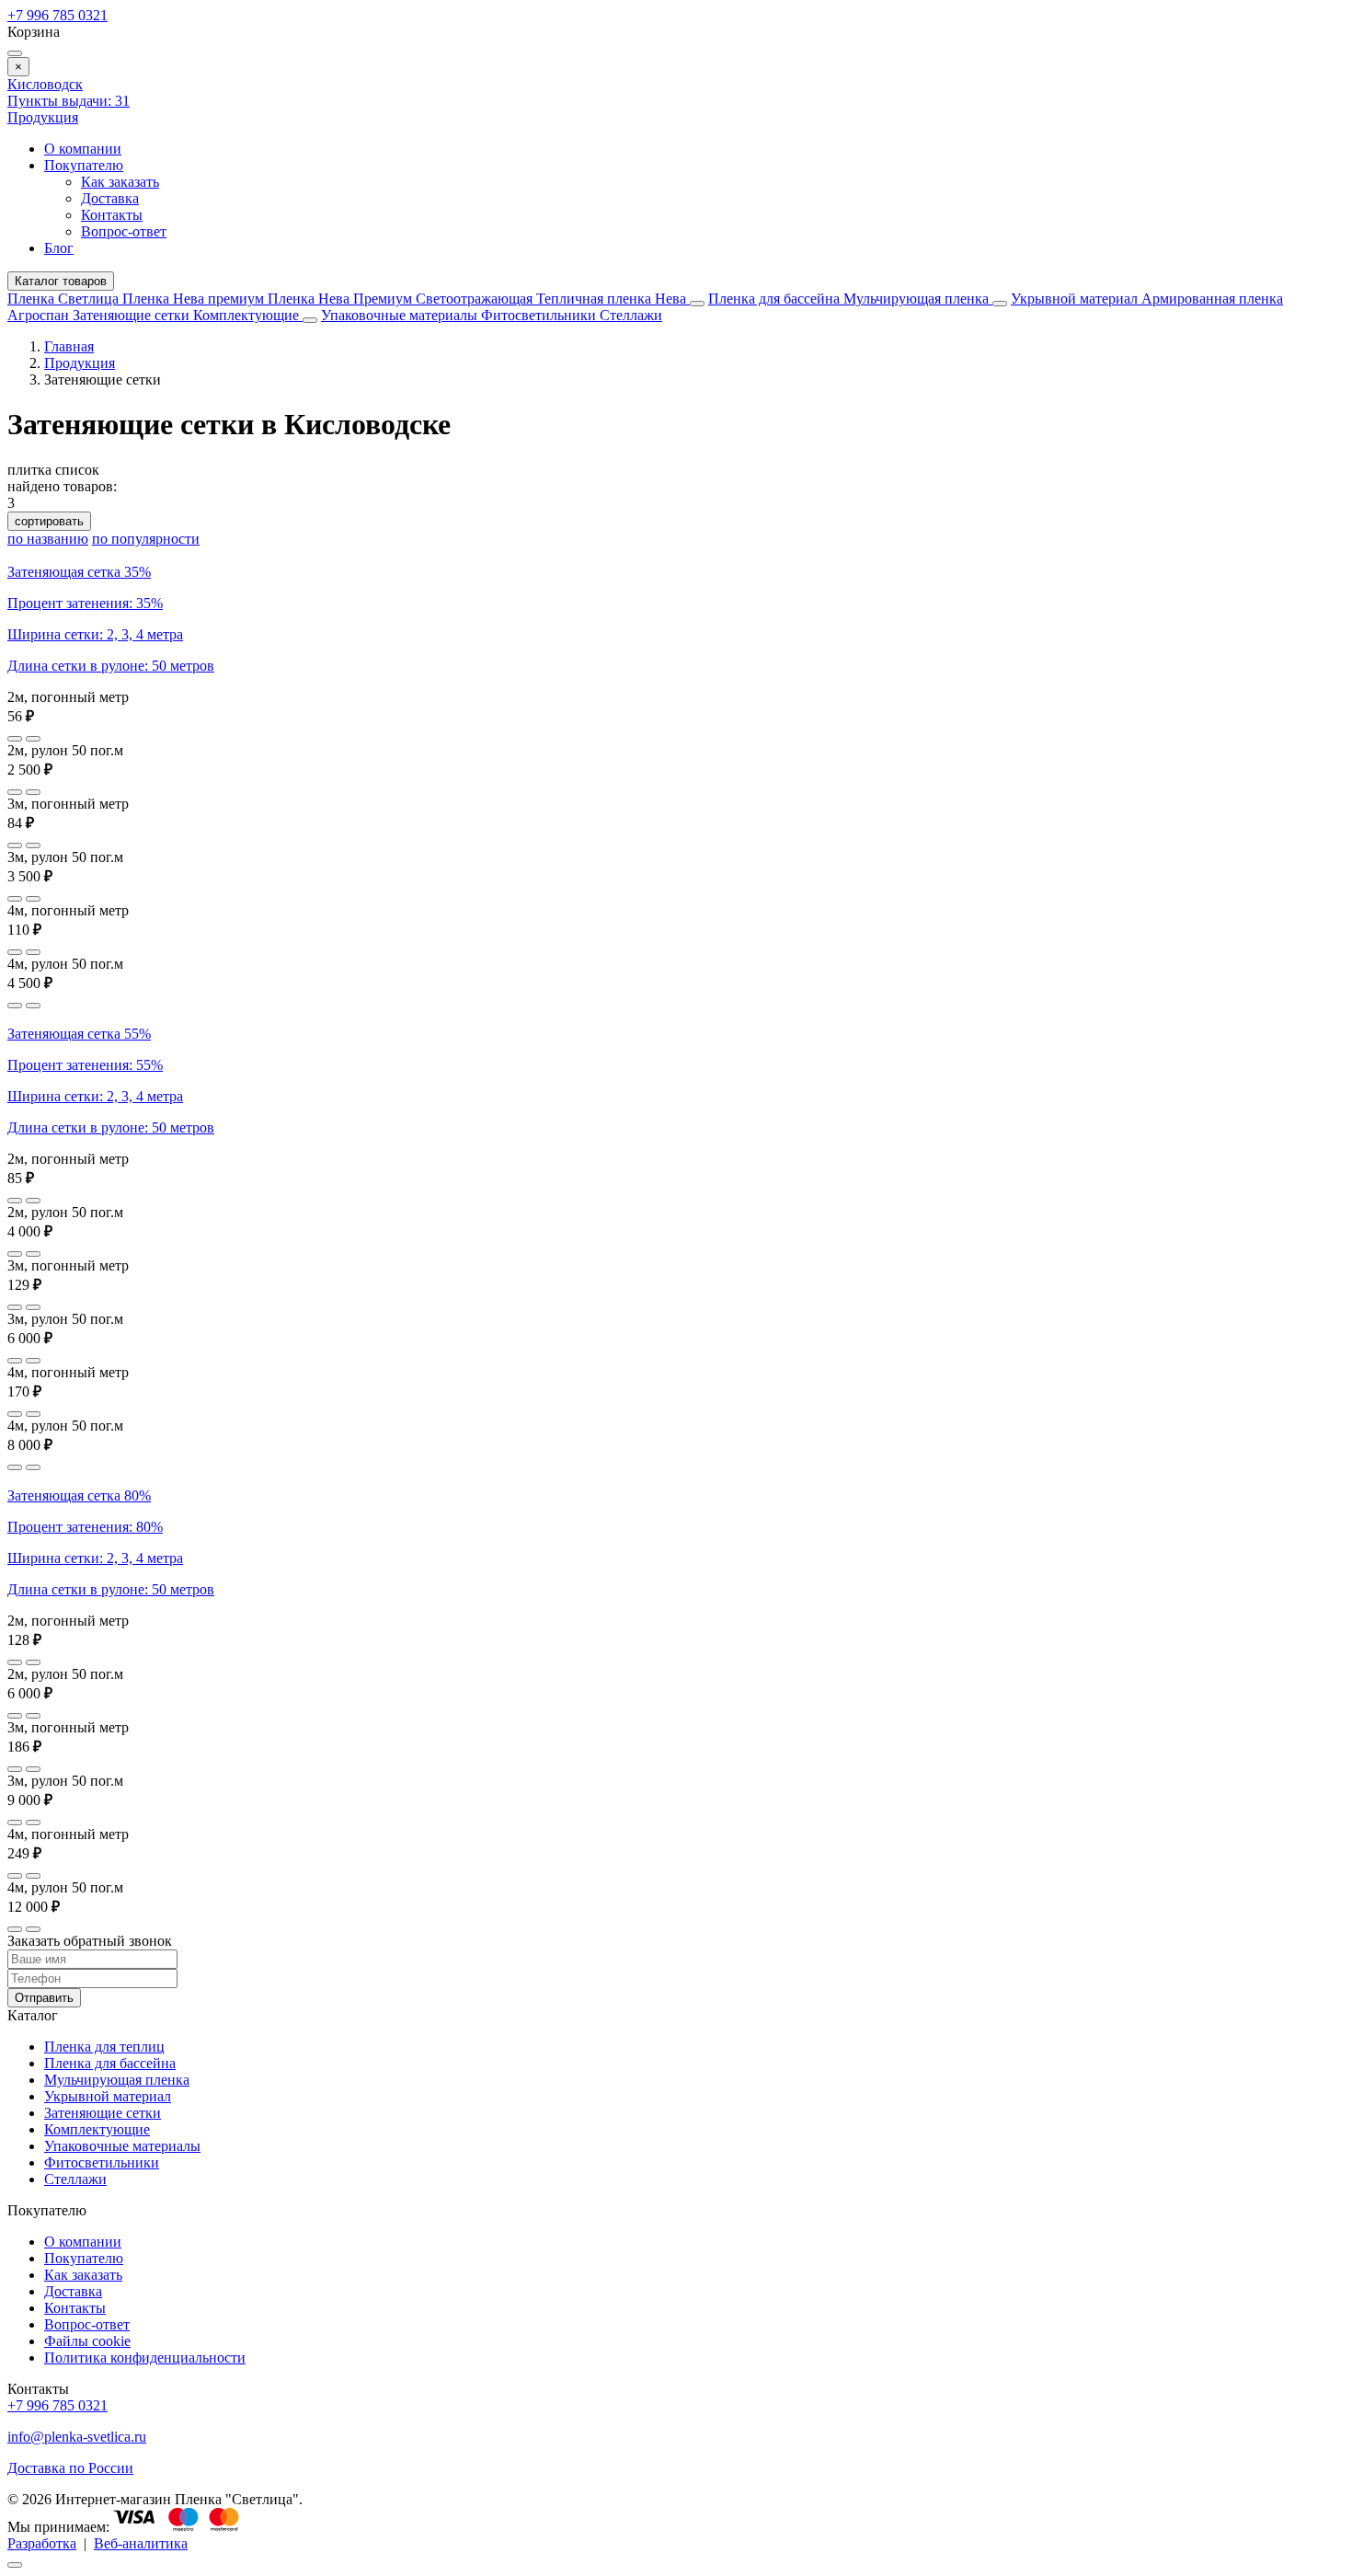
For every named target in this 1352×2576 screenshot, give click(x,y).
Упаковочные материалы (399, 315)
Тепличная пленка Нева (613, 299)
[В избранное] (15, 739)
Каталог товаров (61, 281)
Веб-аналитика (141, 2543)
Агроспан (40, 315)
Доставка (110, 198)
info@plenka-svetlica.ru (77, 2437)
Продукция (43, 117)
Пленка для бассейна (774, 299)
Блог (59, 248)
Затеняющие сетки (133, 315)
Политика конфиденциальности (145, 2357)
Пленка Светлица (65, 299)
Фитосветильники (540, 315)
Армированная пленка (1212, 299)
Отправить (44, 1998)
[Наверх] (15, 2565)
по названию (48, 539)
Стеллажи (631, 315)
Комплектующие (248, 315)
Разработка (42, 2543)
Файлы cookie (87, 2341)
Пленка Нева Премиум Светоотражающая (402, 299)
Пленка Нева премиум (195, 299)
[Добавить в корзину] (33, 739)
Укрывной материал (1076, 299)
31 (69, 101)
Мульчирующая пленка (918, 299)
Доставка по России (70, 2468)
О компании (83, 149)
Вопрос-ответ (124, 231)
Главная (69, 346)
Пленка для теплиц (104, 2047)
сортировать (49, 521)
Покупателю (84, 165)
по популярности (146, 539)
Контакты (112, 215)
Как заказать (120, 182)
